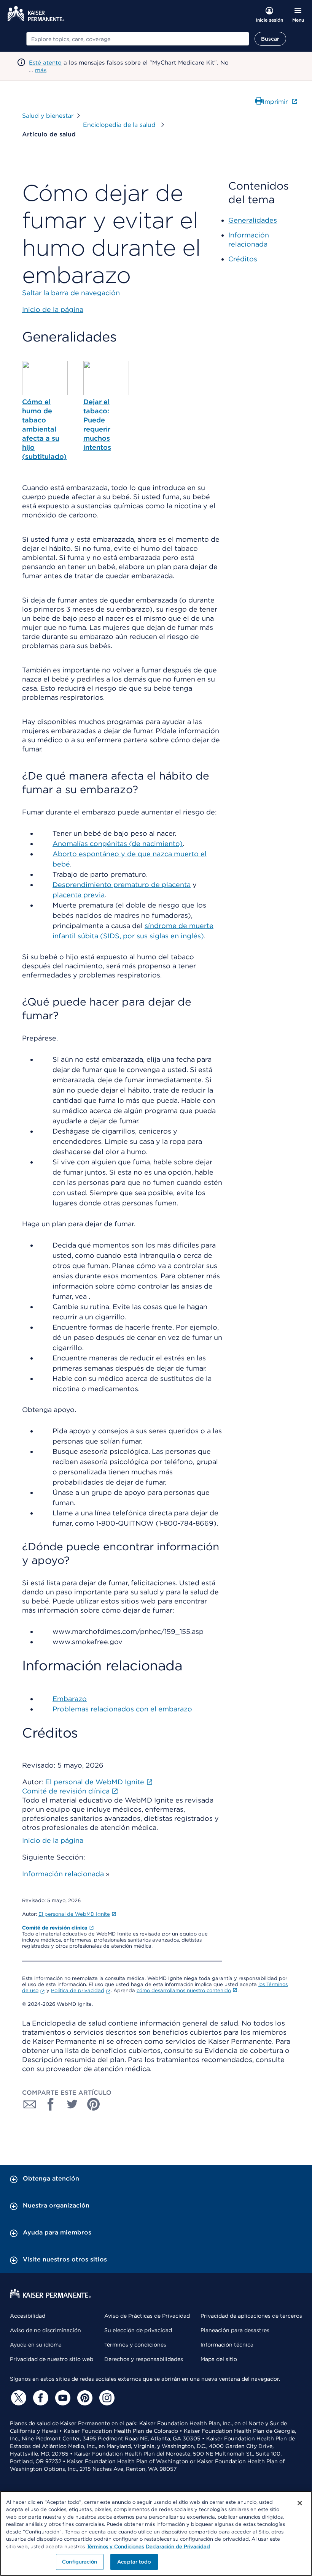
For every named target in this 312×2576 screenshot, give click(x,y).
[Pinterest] (84, 2398)
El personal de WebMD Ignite (74, 1914)
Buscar (270, 39)
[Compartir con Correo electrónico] (30, 2104)
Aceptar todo (134, 2562)
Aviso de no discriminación (45, 2330)
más (41, 70)
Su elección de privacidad (138, 2330)
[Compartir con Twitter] (72, 2104)
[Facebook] (40, 2398)
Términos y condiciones (135, 2345)
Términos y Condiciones (115, 2547)
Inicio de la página (53, 1840)
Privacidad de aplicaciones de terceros (251, 2316)
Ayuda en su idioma (36, 2345)
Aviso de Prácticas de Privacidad (147, 2316)
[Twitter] (18, 2398)
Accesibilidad (28, 2316)
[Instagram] (106, 2398)
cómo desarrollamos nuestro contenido (184, 1990)
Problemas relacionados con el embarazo (122, 1709)
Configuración (80, 2562)
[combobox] (138, 39)
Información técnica (227, 2345)
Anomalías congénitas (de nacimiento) (118, 844)
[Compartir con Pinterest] (94, 2104)
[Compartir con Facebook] (51, 2104)
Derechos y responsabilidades (144, 2359)
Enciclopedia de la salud (120, 125)
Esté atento (45, 63)
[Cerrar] (300, 2503)
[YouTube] (62, 2398)
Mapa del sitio (219, 2359)
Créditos (243, 259)
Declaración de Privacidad (178, 2547)
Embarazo (70, 1699)
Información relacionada (63, 1874)
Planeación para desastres (235, 2330)
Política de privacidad (78, 1990)
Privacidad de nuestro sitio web (52, 2359)
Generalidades (253, 220)
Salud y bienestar (48, 116)
